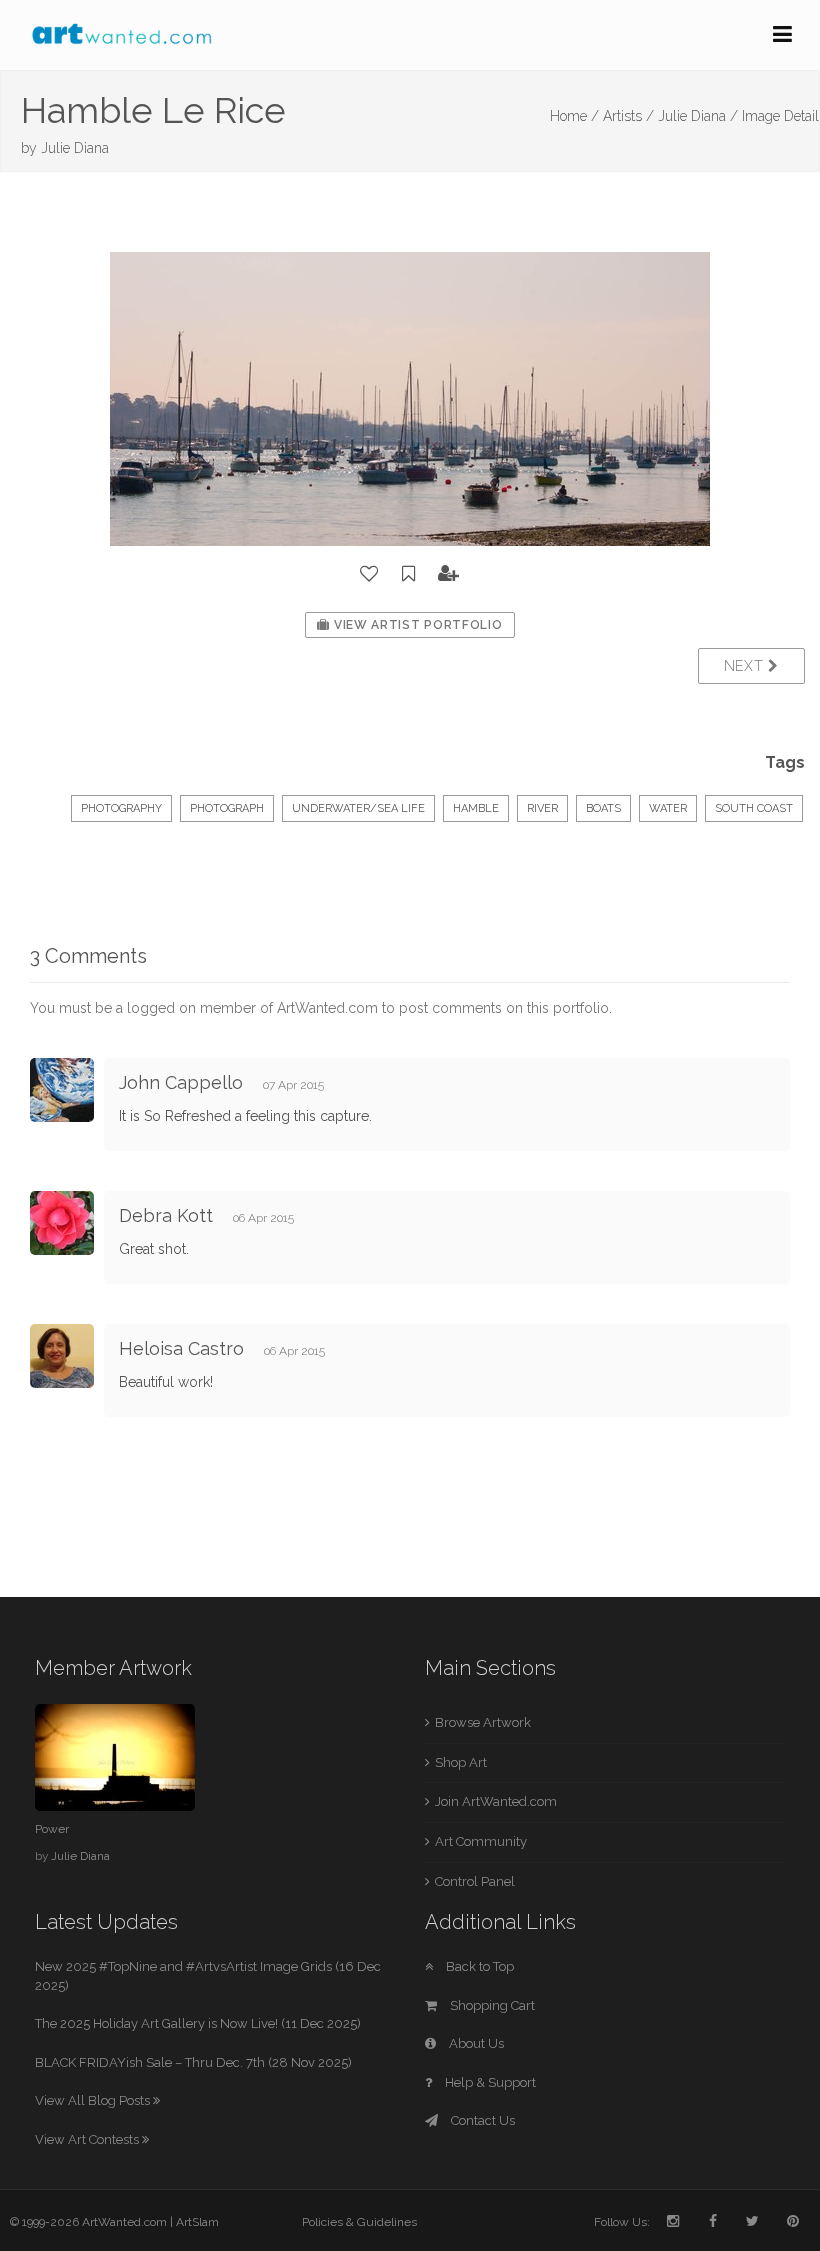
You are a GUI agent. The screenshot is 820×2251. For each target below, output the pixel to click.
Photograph (227, 808)
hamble (476, 808)
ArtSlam (197, 2222)
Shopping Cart (491, 2005)
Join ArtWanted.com (496, 1801)
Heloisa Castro (181, 1348)
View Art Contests (88, 2139)
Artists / (628, 116)
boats (603, 808)
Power (52, 1829)
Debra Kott (166, 1215)
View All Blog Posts (94, 2100)
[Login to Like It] (370, 574)
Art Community (481, 1841)
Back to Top (478, 1966)
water (668, 808)
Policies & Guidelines (359, 2222)
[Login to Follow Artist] (449, 574)
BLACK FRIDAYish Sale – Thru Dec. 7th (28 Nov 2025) (193, 2062)
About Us (475, 2043)
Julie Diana (75, 148)
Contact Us (481, 2120)
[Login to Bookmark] (409, 574)
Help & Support (489, 2082)
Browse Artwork (483, 1722)
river (542, 808)
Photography (121, 808)
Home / (574, 116)
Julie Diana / (698, 116)
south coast (754, 808)
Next (746, 666)
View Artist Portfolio (416, 625)
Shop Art (461, 1762)
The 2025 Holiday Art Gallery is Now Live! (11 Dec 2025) (198, 2023)
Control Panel (475, 1881)
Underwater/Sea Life (358, 808)
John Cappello (181, 1082)
